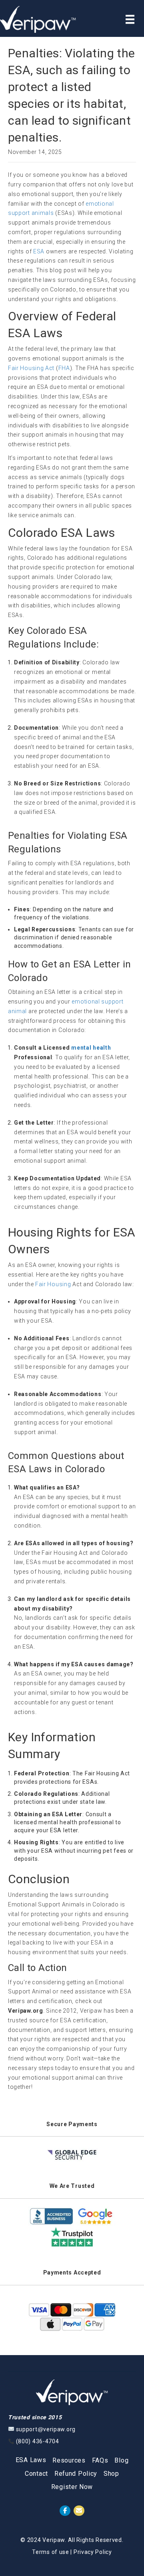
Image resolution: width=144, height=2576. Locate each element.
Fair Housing (53, 1284)
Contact (36, 2474)
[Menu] (130, 19)
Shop (111, 2474)
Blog (121, 2460)
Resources (69, 2460)
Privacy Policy (93, 2552)
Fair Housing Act (31, 368)
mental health (91, 1048)
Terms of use (50, 2552)
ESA (39, 251)
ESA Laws (31, 2460)
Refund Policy (76, 2474)
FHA (64, 368)
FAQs (100, 2460)
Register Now (72, 2487)
